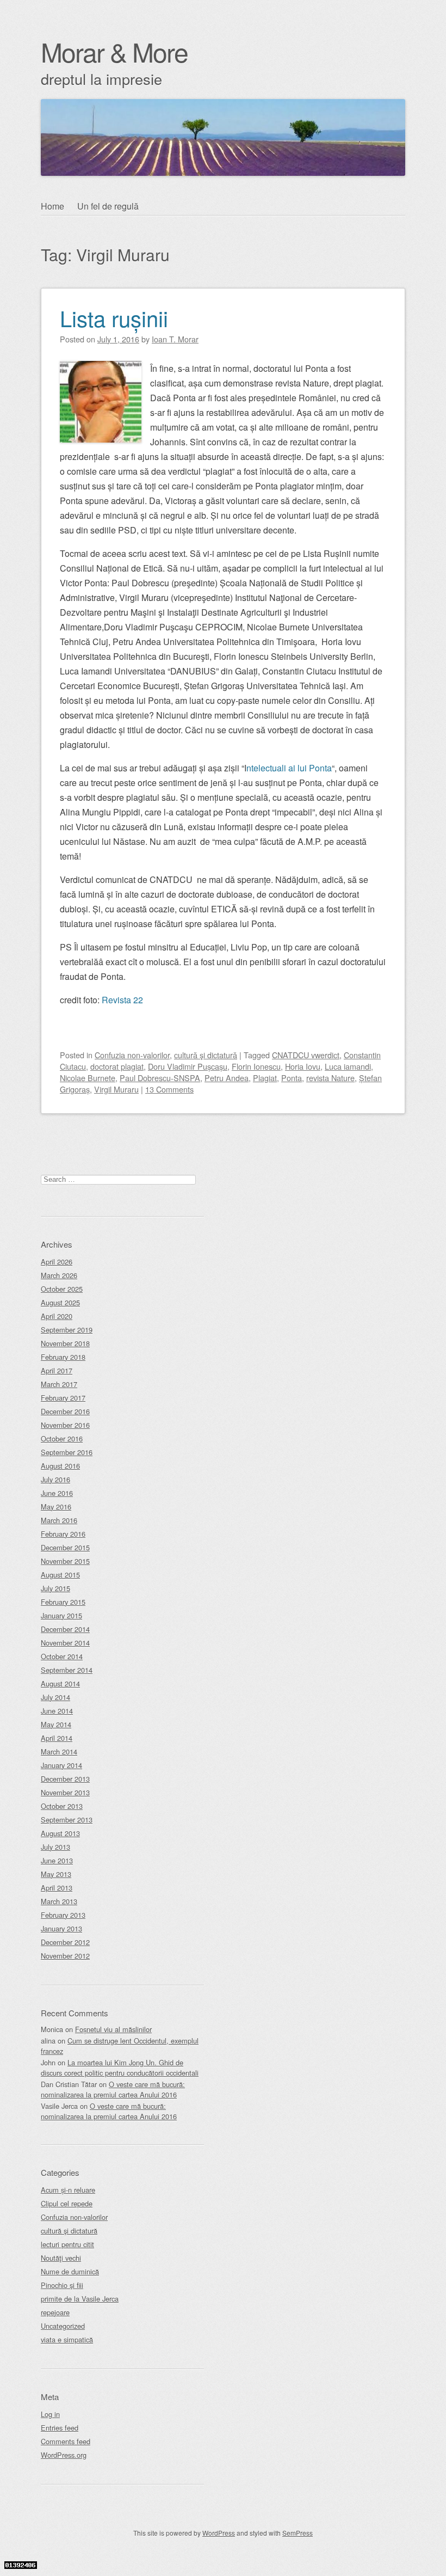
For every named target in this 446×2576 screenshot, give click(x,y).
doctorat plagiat (117, 1066)
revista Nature (330, 1078)
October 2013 (62, 1806)
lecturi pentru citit (67, 2244)
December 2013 (65, 1779)
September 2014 (67, 1670)
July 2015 (55, 1588)
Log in (50, 2414)
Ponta (292, 1078)
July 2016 (55, 1479)
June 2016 (57, 1493)
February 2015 (63, 1602)
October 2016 (62, 1439)
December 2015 (65, 1547)
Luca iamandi (348, 1066)
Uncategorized (63, 2326)
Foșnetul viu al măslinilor (113, 2029)
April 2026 (57, 1262)
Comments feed (66, 2441)
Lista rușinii (114, 318)
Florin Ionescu (256, 1066)
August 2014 (60, 1683)
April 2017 (57, 1370)
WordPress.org (64, 2455)
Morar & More (114, 51)
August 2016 (60, 1466)
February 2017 (63, 1398)
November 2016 (65, 1425)
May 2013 (56, 1874)
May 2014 (56, 1724)
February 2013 (63, 1915)
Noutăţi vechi (61, 2258)
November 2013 (65, 1792)
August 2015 (60, 1575)
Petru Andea (227, 1078)
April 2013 (57, 1888)
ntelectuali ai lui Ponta (289, 768)
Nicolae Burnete (88, 1078)
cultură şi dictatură (206, 1055)
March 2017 (59, 1384)
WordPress (219, 2533)
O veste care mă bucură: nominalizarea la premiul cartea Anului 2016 (113, 2089)
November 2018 (65, 1343)
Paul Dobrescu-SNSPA (160, 1078)
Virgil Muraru (116, 1089)
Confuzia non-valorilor (132, 1055)
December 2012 (65, 1942)
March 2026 (59, 1275)
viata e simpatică (67, 2339)
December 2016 (65, 1411)
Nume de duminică (70, 2271)
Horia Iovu (303, 1066)
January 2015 (61, 1615)
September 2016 (67, 1452)
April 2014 (57, 1738)
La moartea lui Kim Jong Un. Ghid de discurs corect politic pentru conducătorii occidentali (120, 2068)
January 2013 (61, 1928)
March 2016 (59, 1520)
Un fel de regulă (108, 206)
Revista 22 (122, 1000)
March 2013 (59, 1901)
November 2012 (65, 1956)
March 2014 (59, 1752)
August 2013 (60, 1833)
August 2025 (60, 1302)
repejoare (55, 2312)
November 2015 (65, 1561)
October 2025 (62, 1289)
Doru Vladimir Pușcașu (188, 1066)
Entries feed (60, 2428)
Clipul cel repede (67, 2203)
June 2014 (57, 1711)
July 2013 (55, 1847)
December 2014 (65, 1629)
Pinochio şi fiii (62, 2285)
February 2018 (63, 1357)
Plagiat (265, 1078)
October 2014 (62, 1656)
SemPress (298, 2533)
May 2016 (56, 1507)
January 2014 (61, 1765)
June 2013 (57, 1860)
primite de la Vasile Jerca (80, 2299)
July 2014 (55, 1697)
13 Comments (169, 1089)
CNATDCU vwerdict (306, 1055)
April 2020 (57, 1316)
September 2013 (67, 1820)
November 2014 (65, 1643)
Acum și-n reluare (68, 2190)
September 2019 (67, 1330)
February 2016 (63, 1534)
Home (52, 206)
